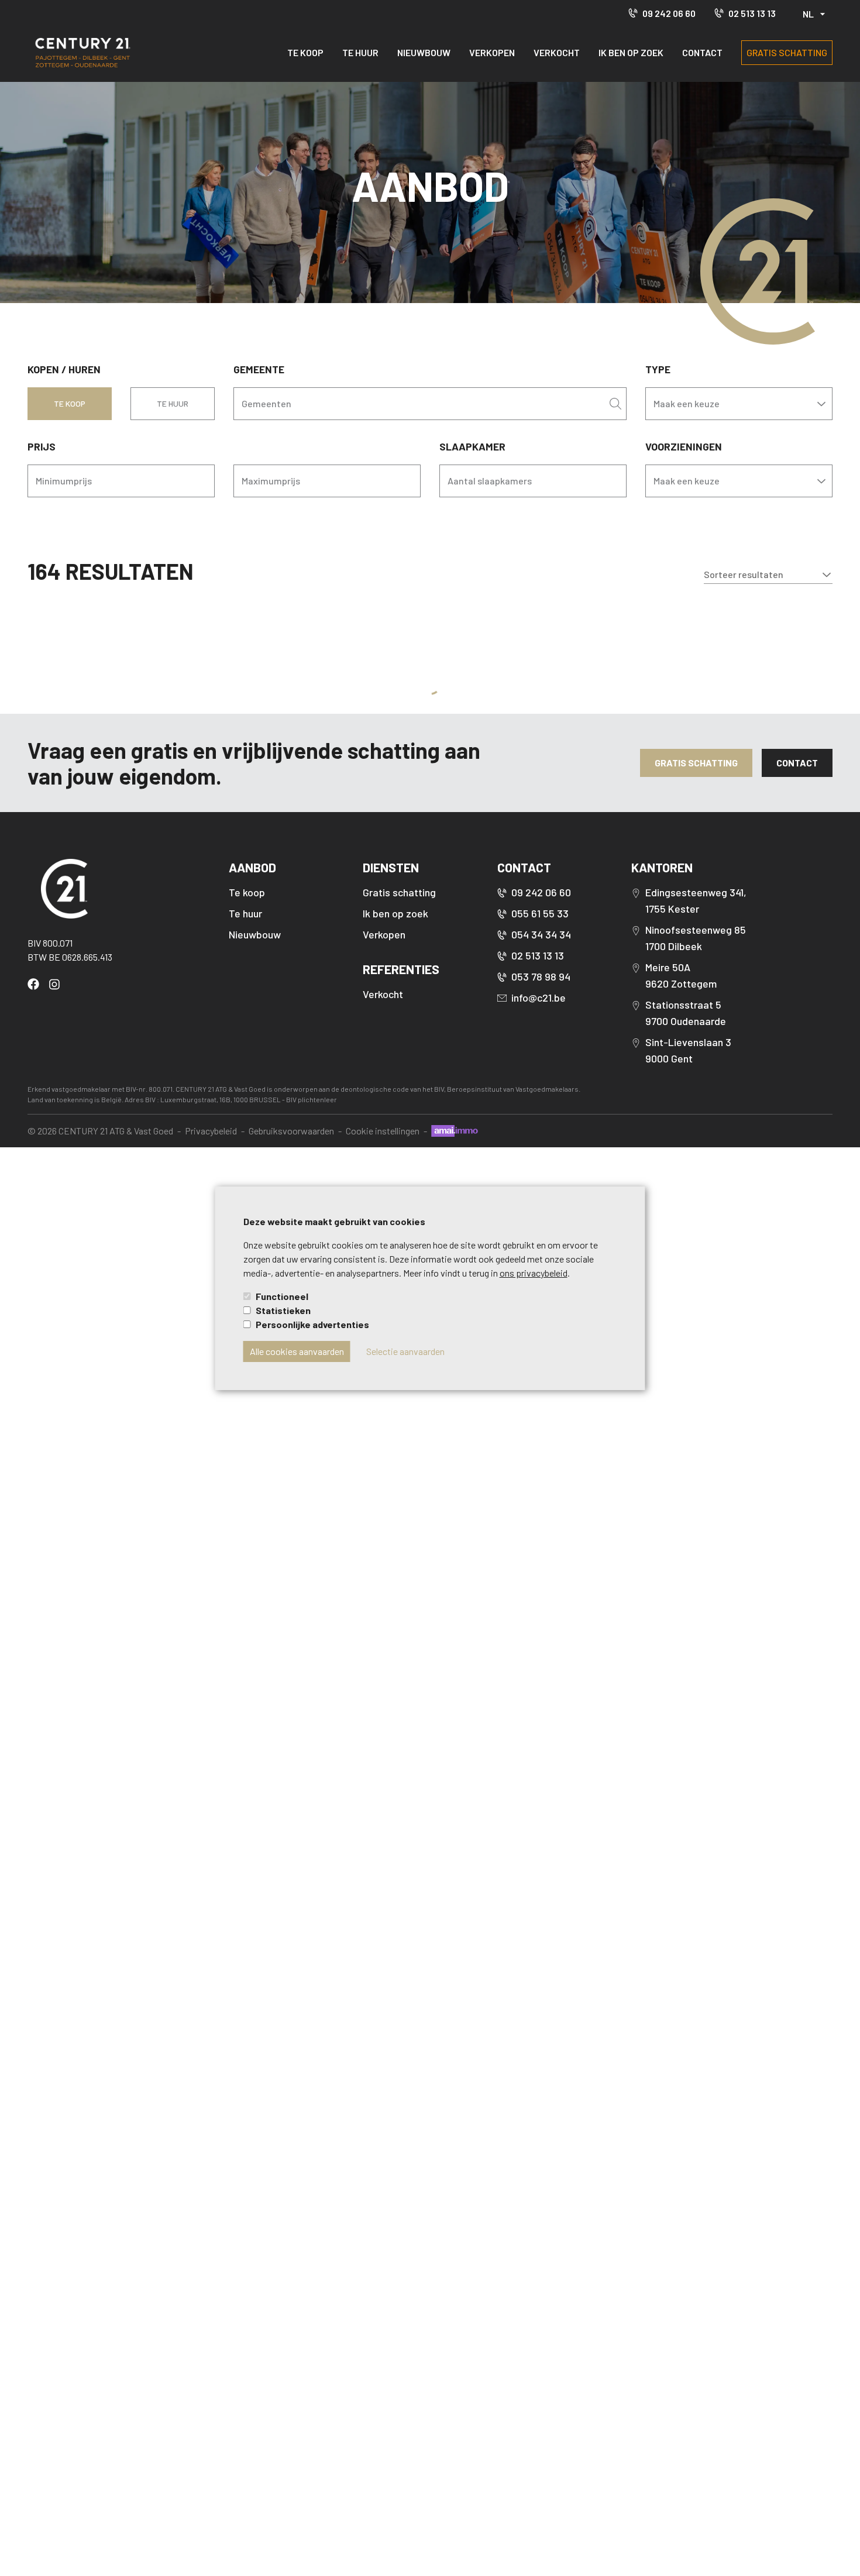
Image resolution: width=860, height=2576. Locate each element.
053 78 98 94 (541, 976)
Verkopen (492, 52)
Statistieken (283, 1310)
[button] (768, 575)
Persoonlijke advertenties (312, 1324)
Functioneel (282, 1296)
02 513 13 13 (752, 13)
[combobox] (421, 404)
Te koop (305, 52)
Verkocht (557, 52)
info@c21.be (539, 998)
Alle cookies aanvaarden (297, 1351)
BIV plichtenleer (312, 1099)
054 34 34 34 (541, 934)
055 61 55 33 (540, 913)
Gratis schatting (787, 52)
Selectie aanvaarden (405, 1351)
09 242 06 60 (669, 13)
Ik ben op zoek (631, 52)
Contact (702, 52)
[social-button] (36, 984)
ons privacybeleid (534, 1273)
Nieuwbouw (424, 52)
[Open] (615, 404)
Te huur (360, 52)
